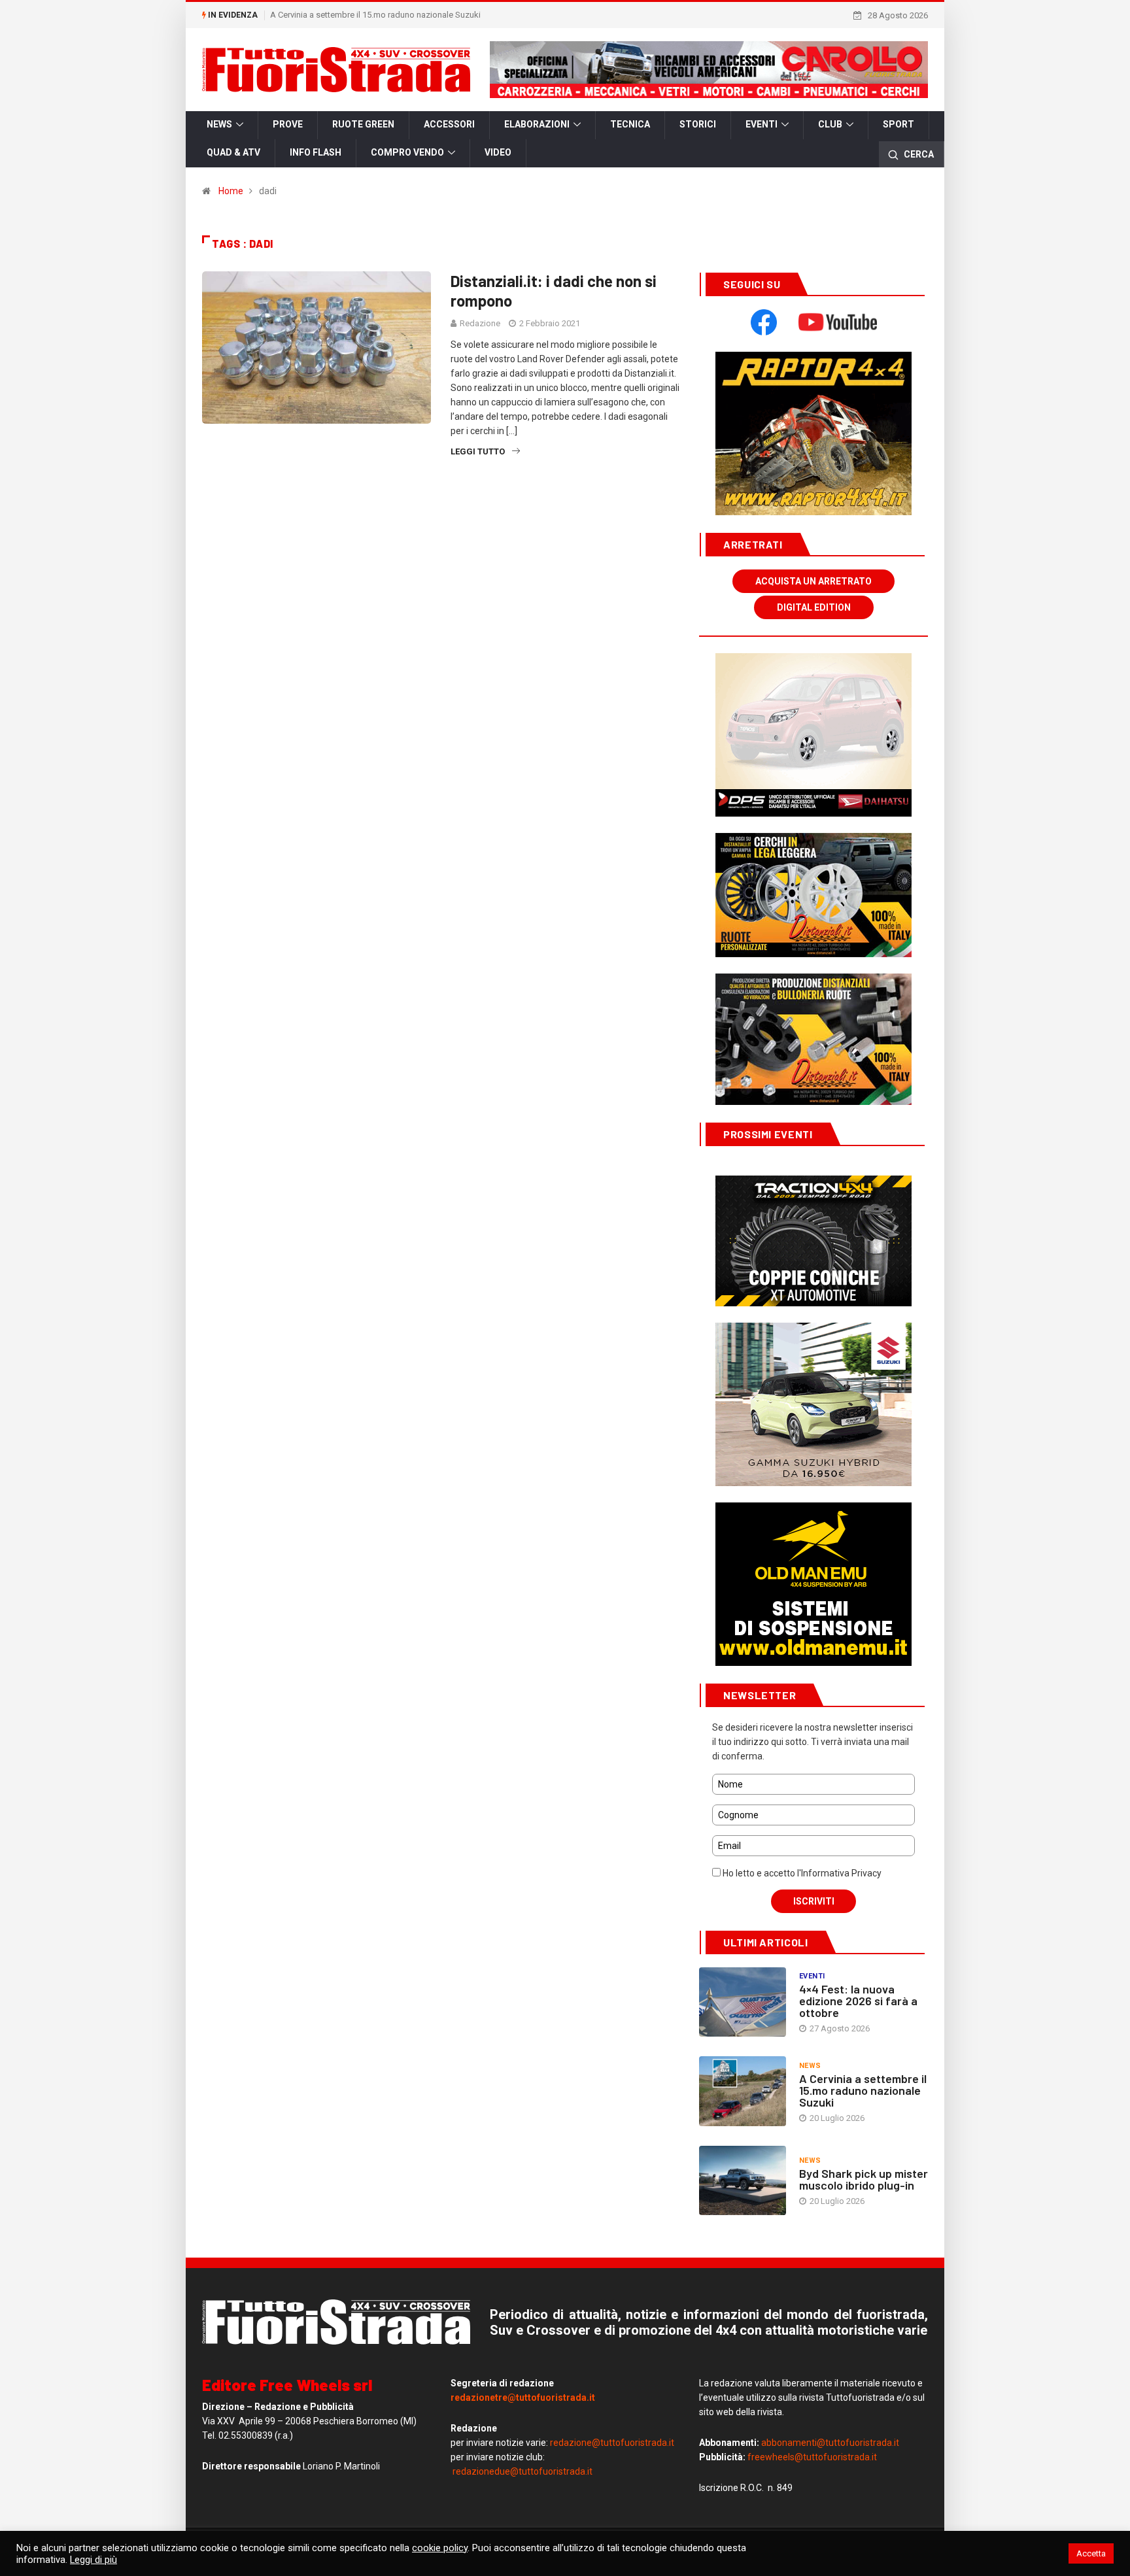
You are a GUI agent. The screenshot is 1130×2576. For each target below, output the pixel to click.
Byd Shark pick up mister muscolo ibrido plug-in (864, 2179)
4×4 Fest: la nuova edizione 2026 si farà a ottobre (858, 2001)
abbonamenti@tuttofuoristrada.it (830, 2443)
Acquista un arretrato (813, 581)
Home (231, 191)
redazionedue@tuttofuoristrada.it (522, 2471)
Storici (698, 124)
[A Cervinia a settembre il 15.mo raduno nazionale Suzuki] (743, 2091)
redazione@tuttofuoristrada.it (612, 2443)
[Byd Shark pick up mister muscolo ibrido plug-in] (743, 2180)
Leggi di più (94, 2560)
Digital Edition (814, 607)
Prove (288, 124)
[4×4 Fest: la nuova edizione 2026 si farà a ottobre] (743, 2002)
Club (830, 124)
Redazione (480, 323)
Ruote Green (363, 124)
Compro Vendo (407, 152)
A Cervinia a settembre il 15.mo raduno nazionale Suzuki (375, 15)
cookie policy (440, 2548)
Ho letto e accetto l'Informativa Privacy (801, 1873)
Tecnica (630, 124)
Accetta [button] (1091, 2553)
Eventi (762, 124)
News (219, 124)
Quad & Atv (233, 152)
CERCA (918, 154)
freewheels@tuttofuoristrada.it (812, 2457)
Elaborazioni (537, 124)
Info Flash (316, 152)
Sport (899, 124)
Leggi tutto (478, 451)
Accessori (449, 124)
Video (498, 152)
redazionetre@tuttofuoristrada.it (523, 2398)
